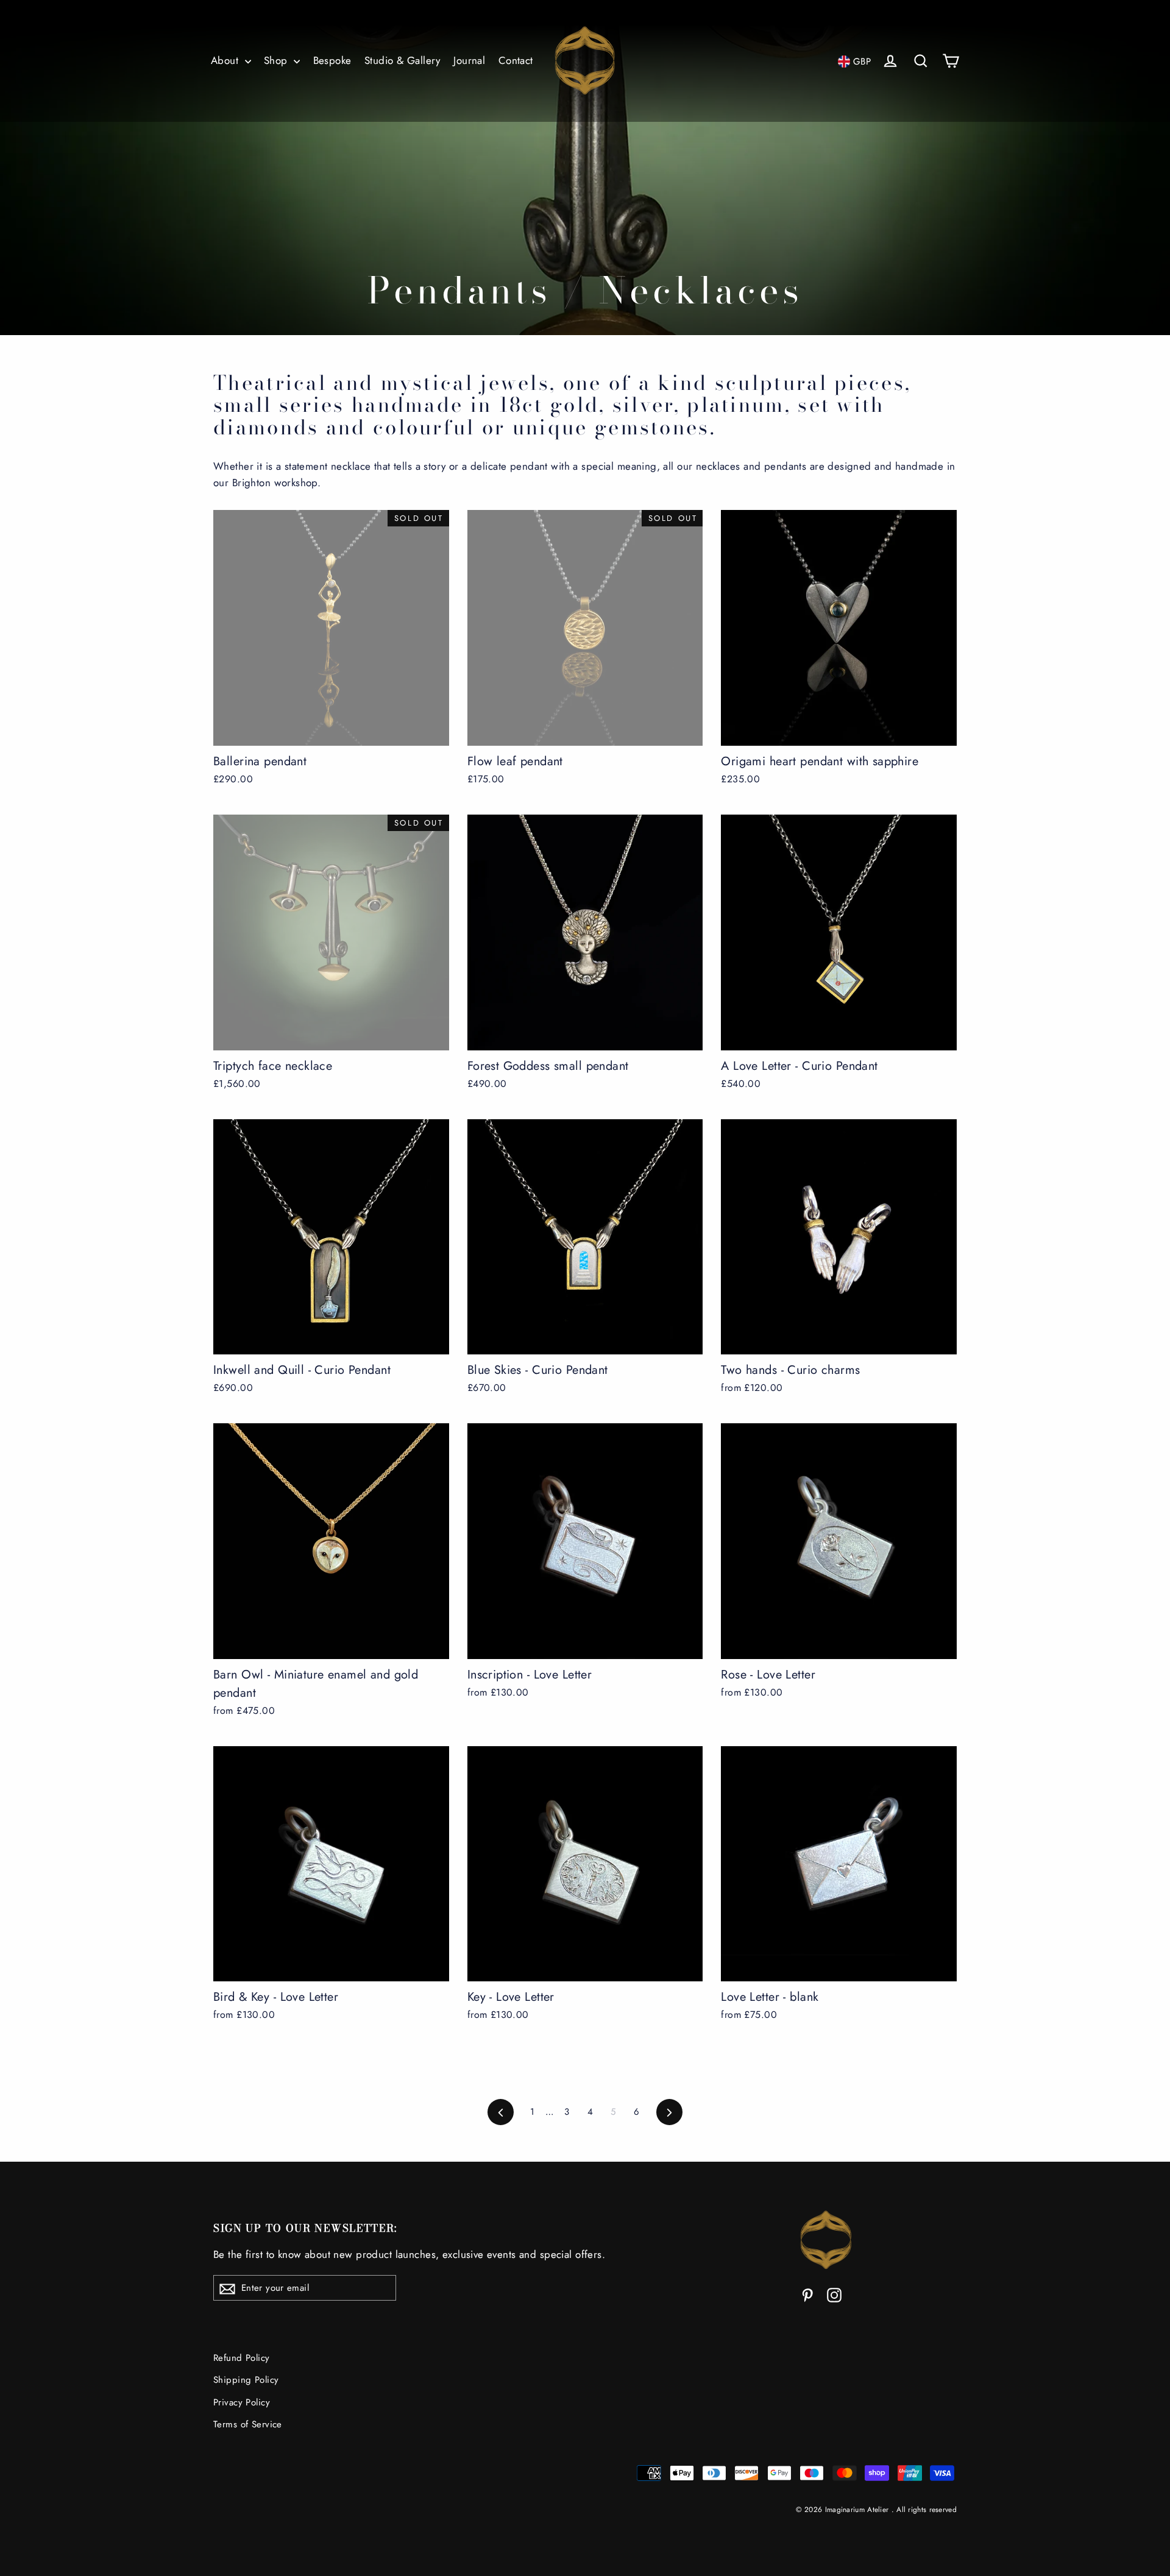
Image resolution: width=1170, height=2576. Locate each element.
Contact (516, 60)
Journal (469, 60)
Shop (277, 60)
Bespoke (332, 60)
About (226, 60)
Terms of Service (248, 2424)
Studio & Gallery (402, 60)
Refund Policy (242, 2358)
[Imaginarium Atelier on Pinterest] (807, 2294)
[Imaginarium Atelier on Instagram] (834, 2294)
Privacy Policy (242, 2402)
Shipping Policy (246, 2380)
